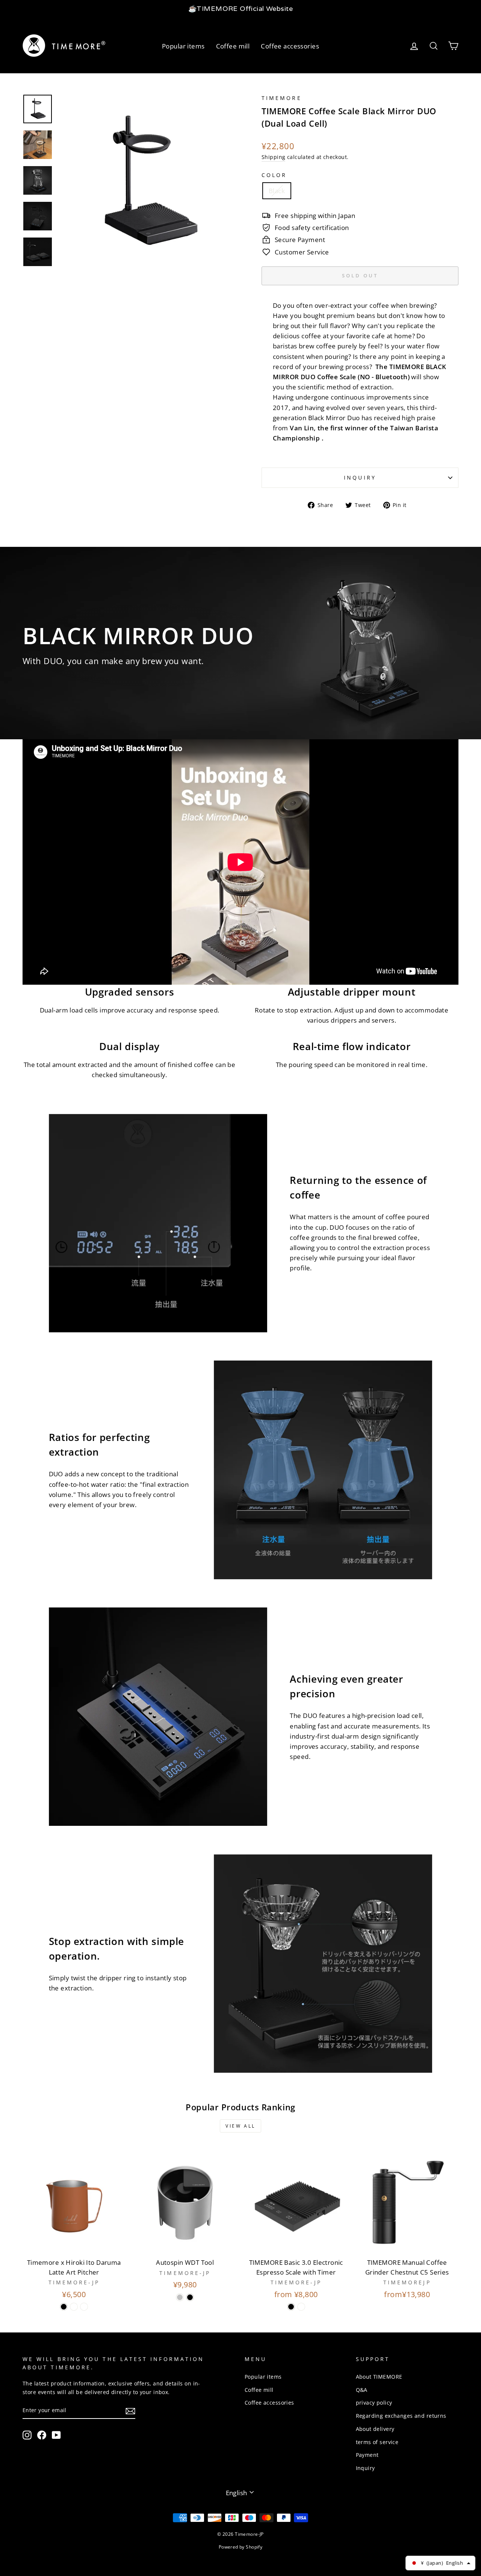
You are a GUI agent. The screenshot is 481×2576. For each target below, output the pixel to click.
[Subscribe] (130, 2410)
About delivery (375, 2429)
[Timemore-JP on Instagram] (27, 2435)
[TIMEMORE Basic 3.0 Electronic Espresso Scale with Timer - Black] (291, 2307)
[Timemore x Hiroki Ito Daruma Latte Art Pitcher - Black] (64, 2307)
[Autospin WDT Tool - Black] (190, 2297)
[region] (240, 9)
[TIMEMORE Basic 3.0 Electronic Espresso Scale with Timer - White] (301, 2307)
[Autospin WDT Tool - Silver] (180, 2297)
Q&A (362, 2390)
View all (240, 2126)
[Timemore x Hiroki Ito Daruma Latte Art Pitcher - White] (74, 2307)
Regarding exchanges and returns (401, 2416)
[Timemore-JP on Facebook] (42, 2435)
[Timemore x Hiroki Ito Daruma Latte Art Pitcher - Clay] (84, 2307)
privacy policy (374, 2403)
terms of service (377, 2442)
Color (274, 175)
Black (277, 191)
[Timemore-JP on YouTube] (56, 2435)
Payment (367, 2455)
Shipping (273, 157)
